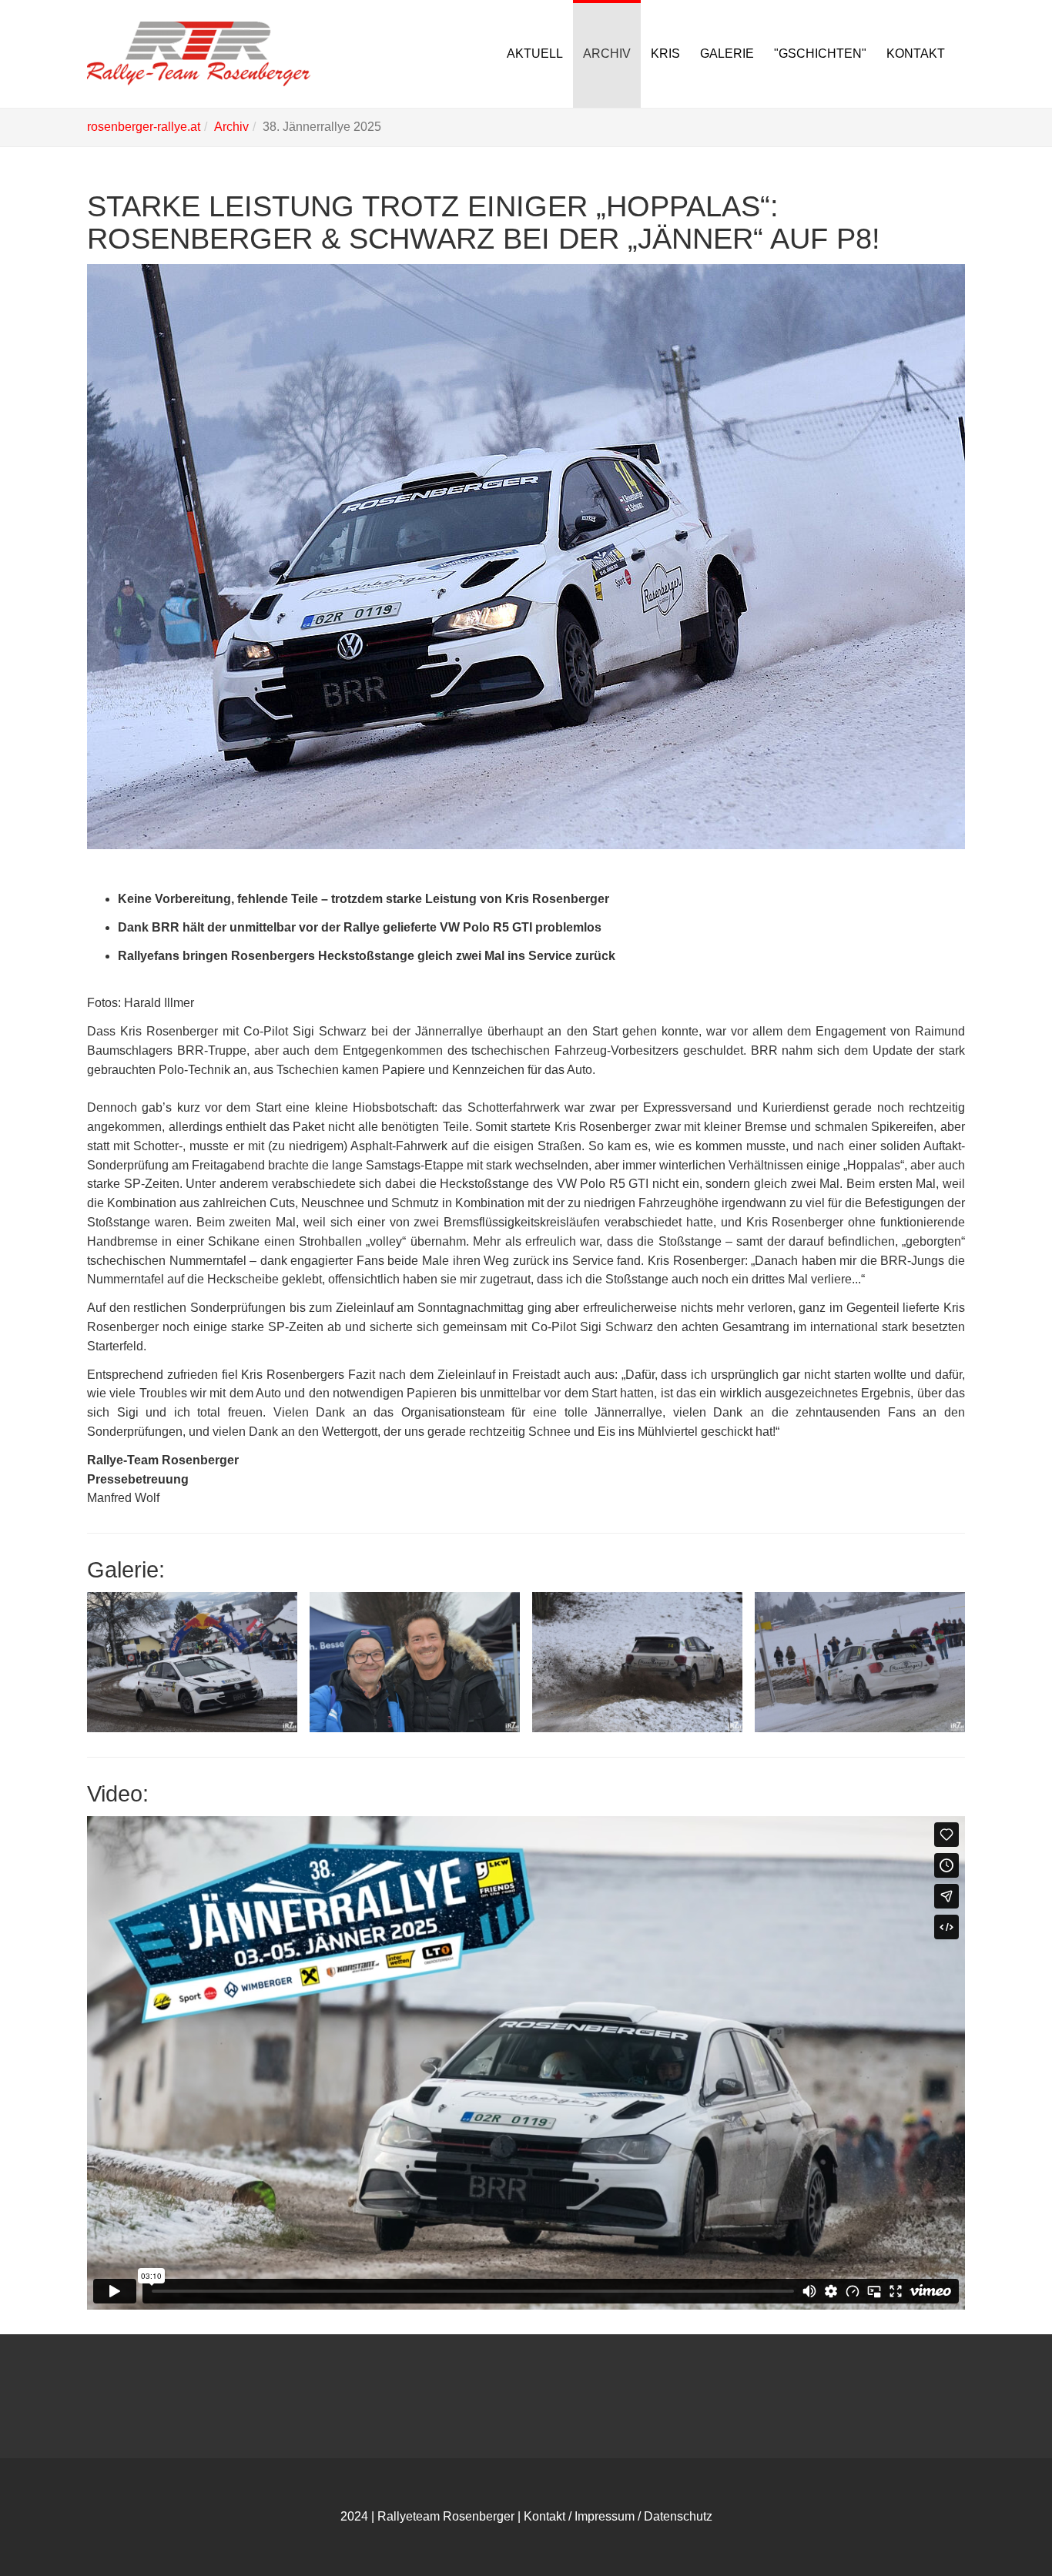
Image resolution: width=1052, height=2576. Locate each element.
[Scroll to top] (1003, 2527)
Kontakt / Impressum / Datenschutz (618, 2516)
